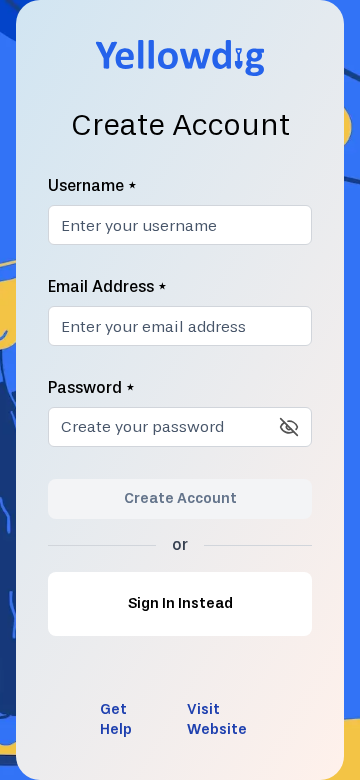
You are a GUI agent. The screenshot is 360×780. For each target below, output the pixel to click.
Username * (92, 185)
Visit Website (217, 719)
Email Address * (107, 286)
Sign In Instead (180, 603)
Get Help (116, 719)
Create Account (180, 498)
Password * (91, 387)
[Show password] (289, 427)
